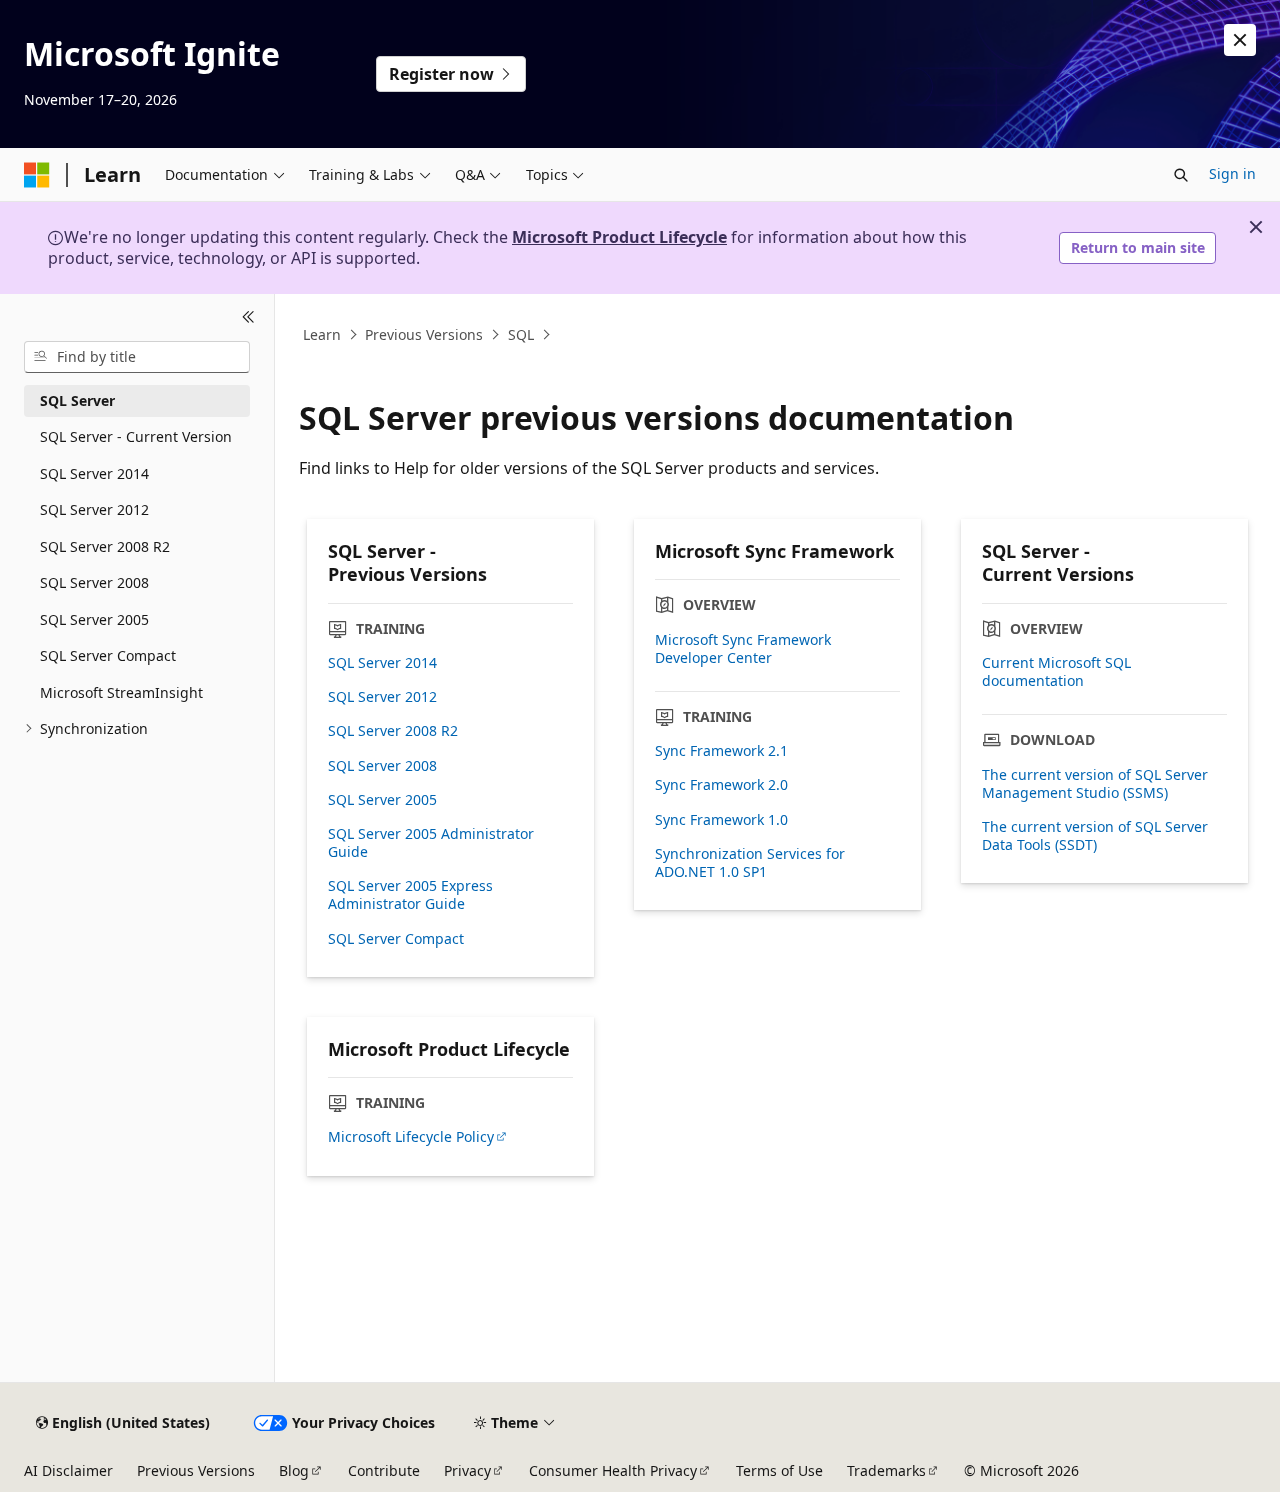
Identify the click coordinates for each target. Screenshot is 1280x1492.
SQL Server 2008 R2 (393, 731)
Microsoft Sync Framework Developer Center (743, 649)
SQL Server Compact (396, 939)
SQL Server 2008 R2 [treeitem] (105, 546)
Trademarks (886, 1470)
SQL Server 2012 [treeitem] (94, 509)
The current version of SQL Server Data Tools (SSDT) (1095, 836)
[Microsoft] (37, 175)
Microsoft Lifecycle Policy (411, 1137)
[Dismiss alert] (1240, 40)
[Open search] (1181, 175)
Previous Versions (424, 334)
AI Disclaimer (68, 1470)
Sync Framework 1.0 (721, 820)
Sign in (1232, 173)
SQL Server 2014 (382, 663)
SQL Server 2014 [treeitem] (94, 473)
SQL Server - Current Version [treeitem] (136, 436)
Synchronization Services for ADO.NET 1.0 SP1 (750, 863)
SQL (521, 334)
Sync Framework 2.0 (721, 785)
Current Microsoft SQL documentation (1056, 672)
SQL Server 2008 (382, 766)
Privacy (467, 1470)
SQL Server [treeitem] (77, 400)
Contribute (384, 1470)
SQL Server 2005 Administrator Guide (431, 843)
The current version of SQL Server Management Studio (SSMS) (1095, 784)
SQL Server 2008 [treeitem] (94, 582)
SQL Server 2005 (382, 800)
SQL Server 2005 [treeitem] (94, 619)
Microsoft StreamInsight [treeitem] (121, 692)
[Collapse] (248, 318)
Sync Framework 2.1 (721, 751)
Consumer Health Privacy (613, 1470)
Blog (294, 1470)
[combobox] (137, 357)
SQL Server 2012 (382, 697)
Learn (322, 334)
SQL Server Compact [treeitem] (108, 655)
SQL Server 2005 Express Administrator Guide (410, 895)
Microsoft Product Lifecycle (619, 237)
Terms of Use (779, 1470)
